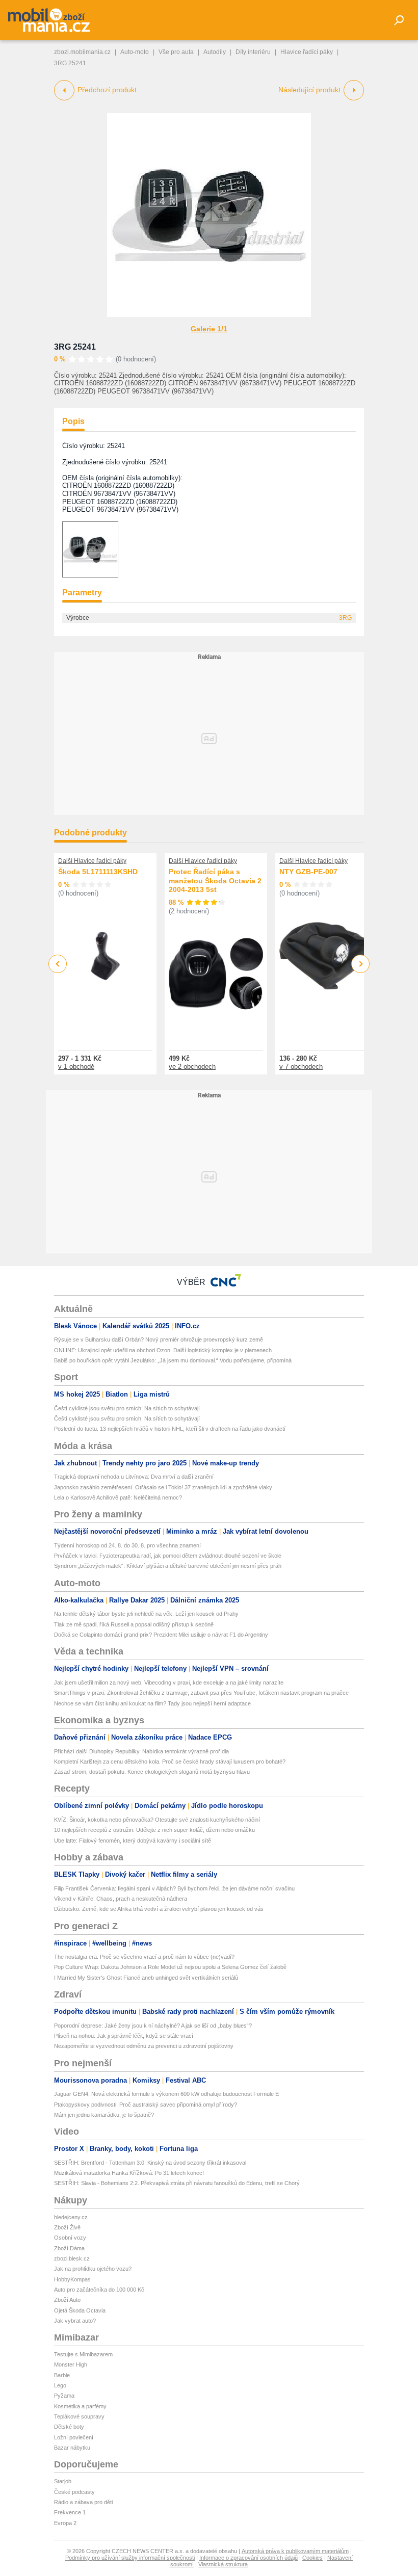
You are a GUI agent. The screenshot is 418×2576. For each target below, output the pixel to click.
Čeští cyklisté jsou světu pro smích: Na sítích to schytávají (127, 1408)
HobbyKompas (72, 2279)
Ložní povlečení (74, 2437)
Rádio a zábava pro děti (83, 2502)
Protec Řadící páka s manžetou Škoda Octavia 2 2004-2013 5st (215, 880)
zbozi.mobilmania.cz (82, 52)
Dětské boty (69, 2427)
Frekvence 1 (70, 2512)
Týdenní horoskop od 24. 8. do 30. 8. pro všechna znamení (127, 1545)
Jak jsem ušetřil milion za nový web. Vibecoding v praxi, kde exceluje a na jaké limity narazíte (169, 1683)
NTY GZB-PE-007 (308, 872)
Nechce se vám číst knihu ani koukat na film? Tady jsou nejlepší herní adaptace (152, 1703)
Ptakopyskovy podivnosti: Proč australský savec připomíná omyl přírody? (146, 2105)
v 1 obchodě (76, 1067)
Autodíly (215, 52)
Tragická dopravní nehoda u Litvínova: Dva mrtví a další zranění (134, 1477)
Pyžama (64, 2396)
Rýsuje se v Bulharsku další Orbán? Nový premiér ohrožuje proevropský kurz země (159, 1339)
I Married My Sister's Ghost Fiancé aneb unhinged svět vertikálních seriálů (146, 1978)
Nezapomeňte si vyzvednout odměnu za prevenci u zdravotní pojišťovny (144, 2046)
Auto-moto (135, 52)
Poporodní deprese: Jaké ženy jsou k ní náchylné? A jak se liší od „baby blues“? (153, 2026)
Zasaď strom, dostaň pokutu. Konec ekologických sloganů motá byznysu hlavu (152, 1772)
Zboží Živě (67, 2227)
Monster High (71, 2364)
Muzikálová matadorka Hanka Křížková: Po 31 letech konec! (129, 2173)
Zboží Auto (67, 2300)
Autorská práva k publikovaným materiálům (295, 2551)
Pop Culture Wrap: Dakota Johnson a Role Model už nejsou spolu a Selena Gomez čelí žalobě (170, 1967)
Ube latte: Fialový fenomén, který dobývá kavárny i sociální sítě (133, 1841)
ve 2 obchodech (192, 1067)
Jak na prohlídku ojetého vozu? (93, 2269)
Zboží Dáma (69, 2248)
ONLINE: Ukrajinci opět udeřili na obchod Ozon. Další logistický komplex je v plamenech (163, 1350)
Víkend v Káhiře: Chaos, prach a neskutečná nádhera (121, 1899)
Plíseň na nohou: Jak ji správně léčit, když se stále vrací (124, 2036)
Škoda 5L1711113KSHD (98, 872)
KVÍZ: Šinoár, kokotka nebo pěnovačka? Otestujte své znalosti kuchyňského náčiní (157, 1820)
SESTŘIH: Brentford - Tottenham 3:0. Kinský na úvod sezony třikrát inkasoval (150, 2163)
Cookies (312, 2558)
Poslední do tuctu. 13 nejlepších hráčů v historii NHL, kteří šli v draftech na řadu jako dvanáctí (170, 1429)
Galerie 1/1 (209, 329)
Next (361, 964)
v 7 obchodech (301, 1067)
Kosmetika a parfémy (80, 2406)
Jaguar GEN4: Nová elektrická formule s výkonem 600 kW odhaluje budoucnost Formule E (166, 2094)
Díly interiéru (253, 52)
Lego (60, 2385)
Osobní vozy (70, 2238)
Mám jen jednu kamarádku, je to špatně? (104, 2115)
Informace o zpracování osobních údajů (249, 2558)
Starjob (63, 2481)
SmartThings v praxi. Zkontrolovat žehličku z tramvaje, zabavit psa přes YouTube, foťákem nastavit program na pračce (201, 1693)
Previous (58, 964)
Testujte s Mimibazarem (83, 2354)
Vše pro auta (176, 52)
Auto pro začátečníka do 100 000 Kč (99, 2290)
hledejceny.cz (71, 2217)
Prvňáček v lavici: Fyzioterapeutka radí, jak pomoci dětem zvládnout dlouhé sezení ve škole (168, 1556)
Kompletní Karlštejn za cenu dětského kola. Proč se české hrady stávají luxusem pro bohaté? (170, 1762)
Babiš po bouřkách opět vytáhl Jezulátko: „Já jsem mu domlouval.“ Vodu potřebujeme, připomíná (173, 1360)
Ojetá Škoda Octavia (80, 2310)
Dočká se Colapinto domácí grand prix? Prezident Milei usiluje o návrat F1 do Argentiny (161, 1635)
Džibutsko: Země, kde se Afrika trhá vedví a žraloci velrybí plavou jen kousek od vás (159, 1909)
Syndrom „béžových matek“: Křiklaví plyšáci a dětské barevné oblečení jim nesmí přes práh (168, 1566)
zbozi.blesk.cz (72, 2258)
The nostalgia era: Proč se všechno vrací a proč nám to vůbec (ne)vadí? (144, 1957)
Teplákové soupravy (79, 2416)
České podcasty (74, 2492)
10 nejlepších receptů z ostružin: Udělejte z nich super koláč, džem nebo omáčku (154, 1830)
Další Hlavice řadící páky (92, 861)
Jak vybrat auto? (75, 2321)
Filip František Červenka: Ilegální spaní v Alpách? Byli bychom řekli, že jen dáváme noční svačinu (174, 1888)
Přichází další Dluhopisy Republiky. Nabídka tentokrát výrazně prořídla (141, 1751)
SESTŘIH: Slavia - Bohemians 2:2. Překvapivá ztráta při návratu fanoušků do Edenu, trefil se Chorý (177, 2183)
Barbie (62, 2375)
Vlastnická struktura (223, 2564)
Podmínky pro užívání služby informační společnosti (130, 2558)
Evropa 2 (65, 2523)
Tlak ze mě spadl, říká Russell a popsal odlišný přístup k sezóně (134, 1624)
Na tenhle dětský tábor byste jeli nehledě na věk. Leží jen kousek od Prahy (146, 1614)
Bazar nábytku (72, 2448)
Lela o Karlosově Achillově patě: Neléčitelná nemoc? (118, 1497)
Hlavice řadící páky (307, 52)
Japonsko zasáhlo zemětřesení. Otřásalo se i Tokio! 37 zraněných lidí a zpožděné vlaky (163, 1487)
